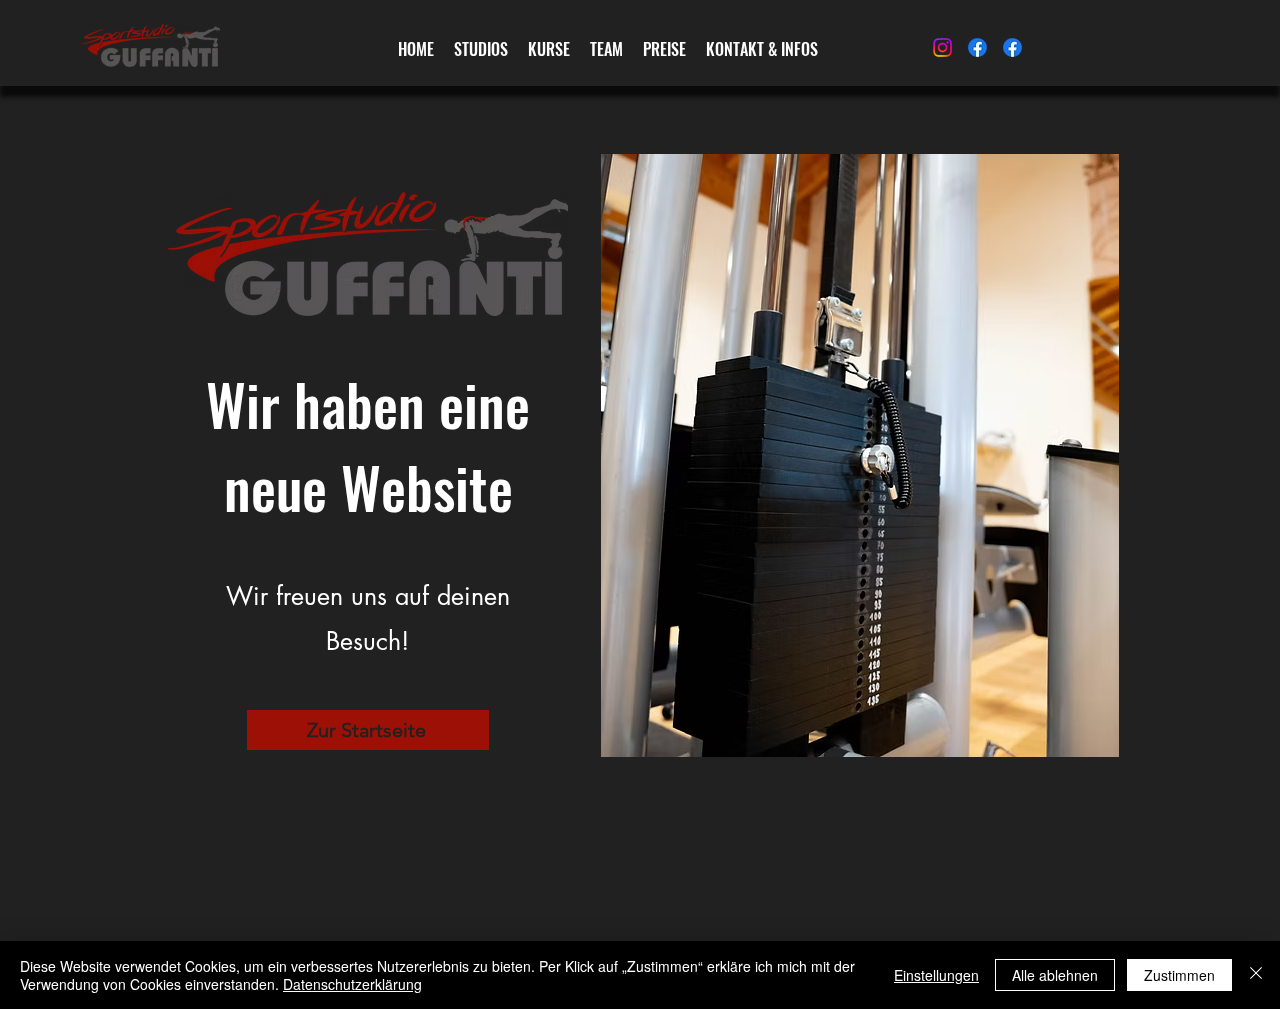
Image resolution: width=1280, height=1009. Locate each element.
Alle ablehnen (1055, 975)
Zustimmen (1179, 975)
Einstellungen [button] (936, 975)
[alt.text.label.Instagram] (942, 47)
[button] (549, 49)
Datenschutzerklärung (352, 984)
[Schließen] (1256, 975)
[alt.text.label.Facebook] (977, 47)
